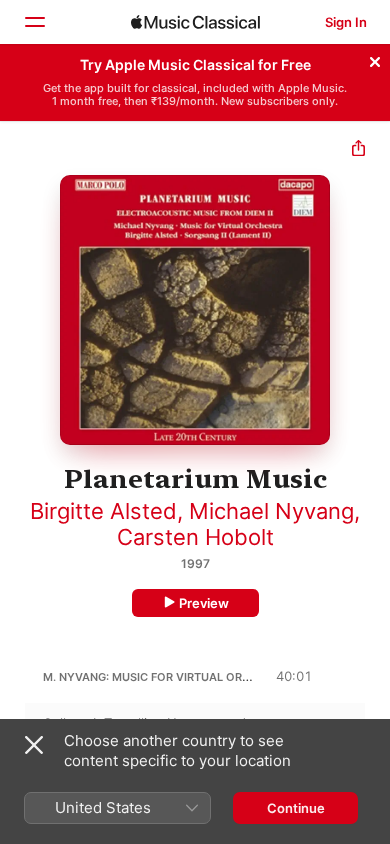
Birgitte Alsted (103, 511)
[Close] (375, 59)
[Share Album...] (358, 150)
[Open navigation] (34, 22)
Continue (296, 808)
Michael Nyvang (271, 511)
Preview (204, 603)
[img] (195, 22)
